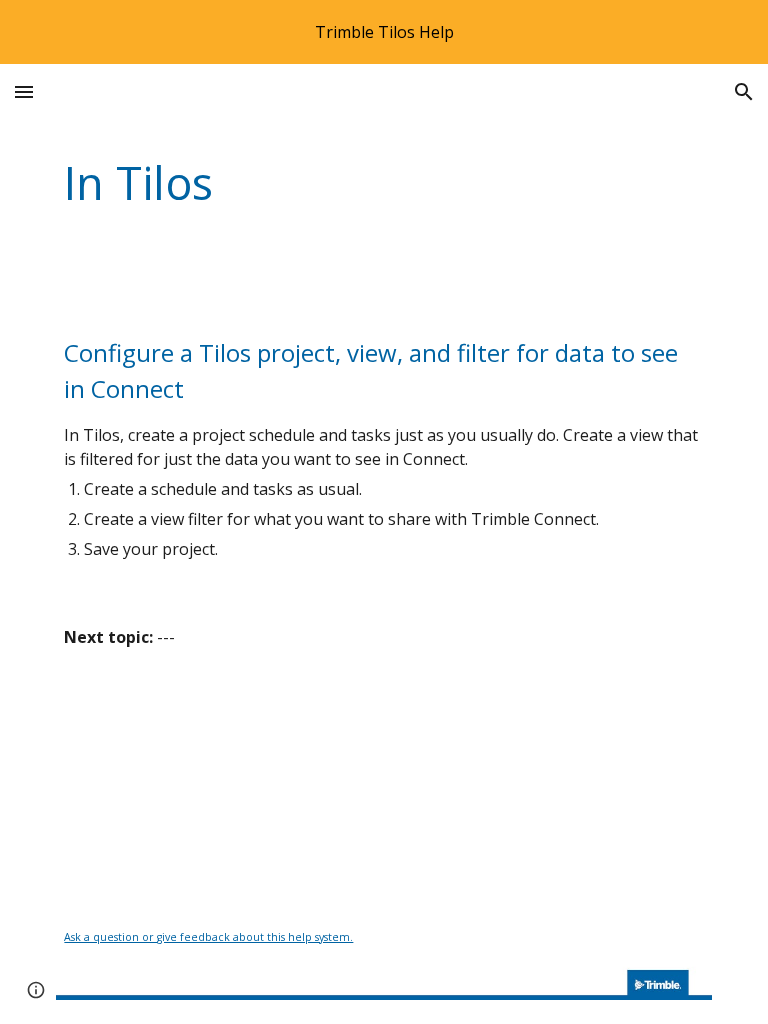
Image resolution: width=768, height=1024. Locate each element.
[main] (327, 183)
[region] (384, 32)
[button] (24, 91)
